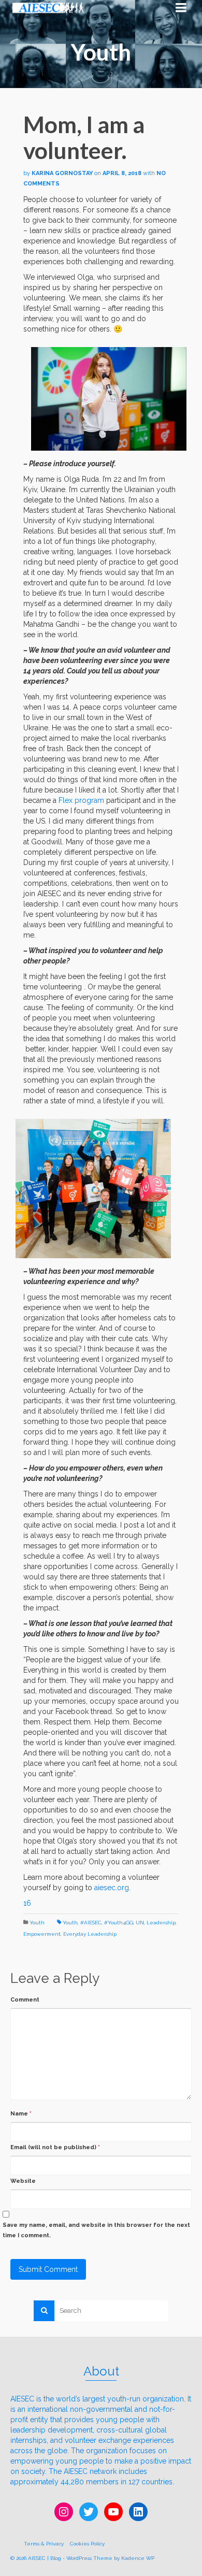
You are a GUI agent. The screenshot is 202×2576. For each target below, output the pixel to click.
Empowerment (42, 1934)
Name (21, 2114)
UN (140, 1923)
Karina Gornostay (62, 173)
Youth (37, 1923)
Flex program (81, 800)
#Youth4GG (119, 1923)
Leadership (161, 1923)
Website (23, 2181)
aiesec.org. (112, 1888)
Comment (25, 2000)
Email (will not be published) (55, 2147)
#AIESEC (91, 1923)
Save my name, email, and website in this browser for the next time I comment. (96, 2230)
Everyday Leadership (90, 1934)
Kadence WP (138, 2558)
